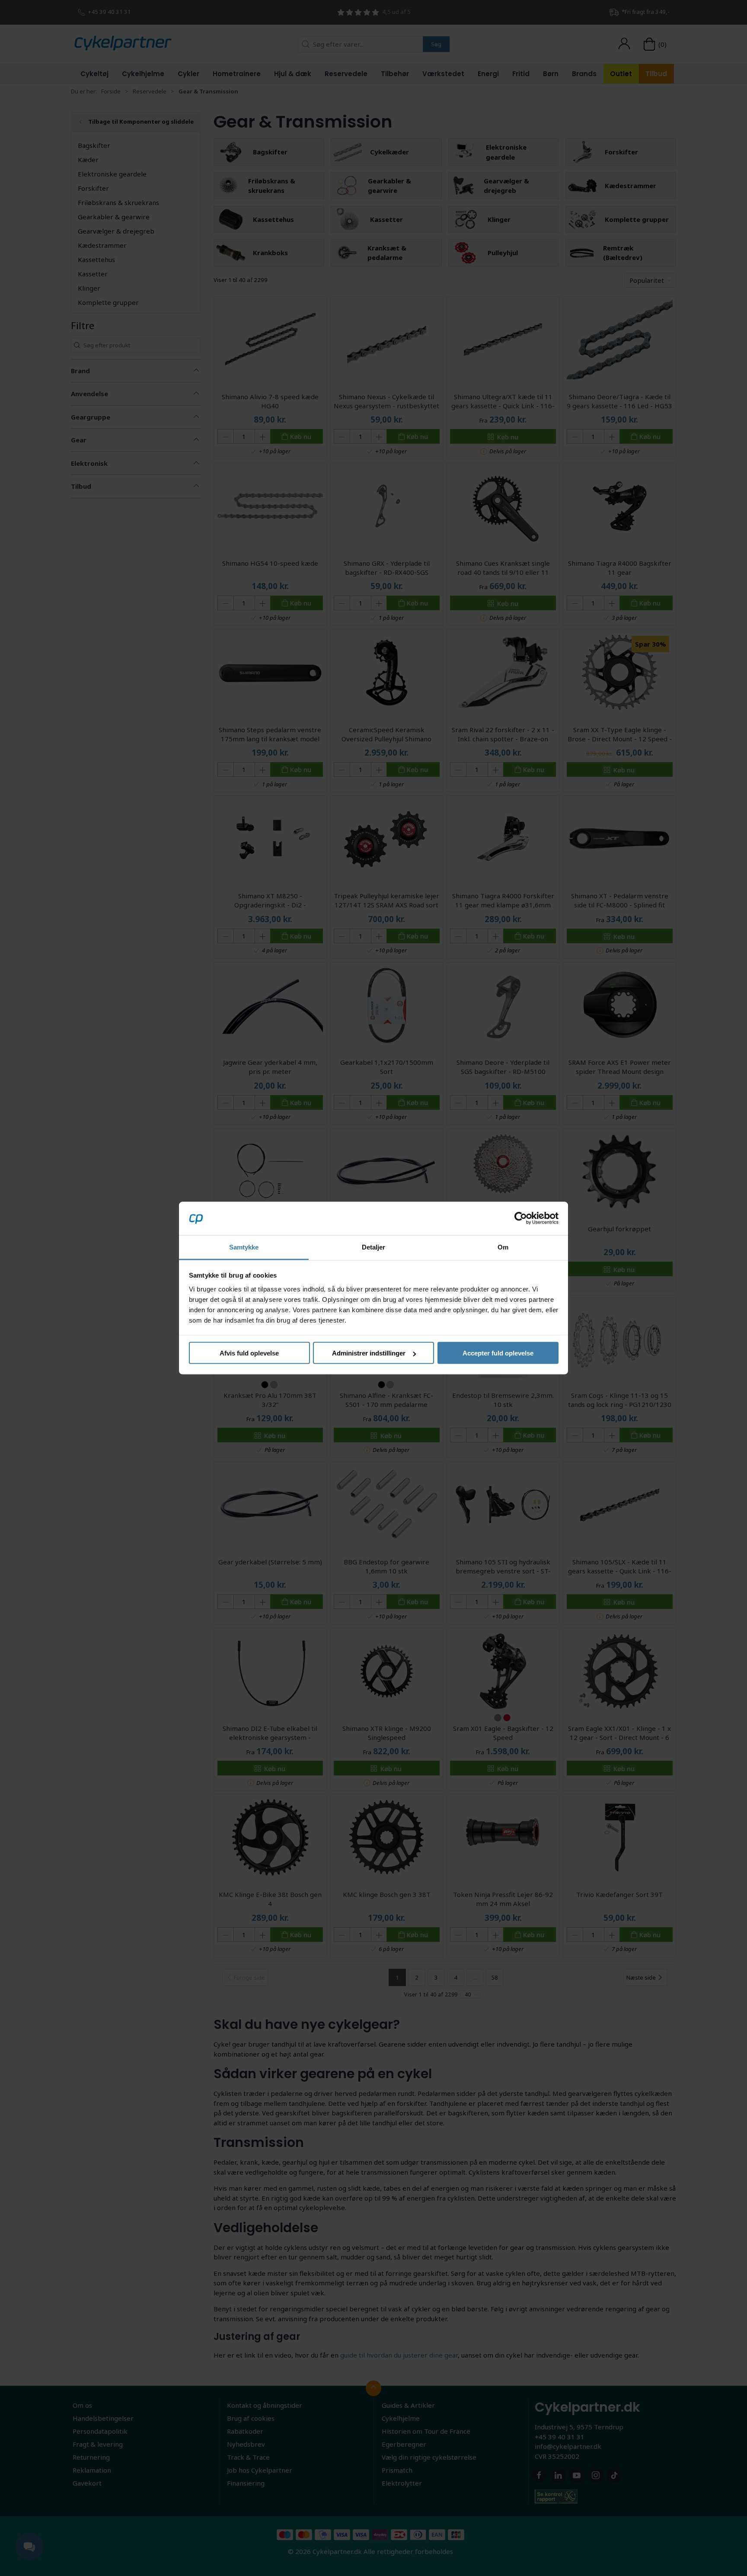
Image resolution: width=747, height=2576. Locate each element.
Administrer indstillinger (369, 1353)
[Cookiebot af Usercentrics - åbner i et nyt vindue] (521, 1218)
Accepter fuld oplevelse (498, 1353)
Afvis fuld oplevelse (249, 1353)
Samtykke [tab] (244, 1247)
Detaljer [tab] (374, 1247)
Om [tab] (503, 1247)
